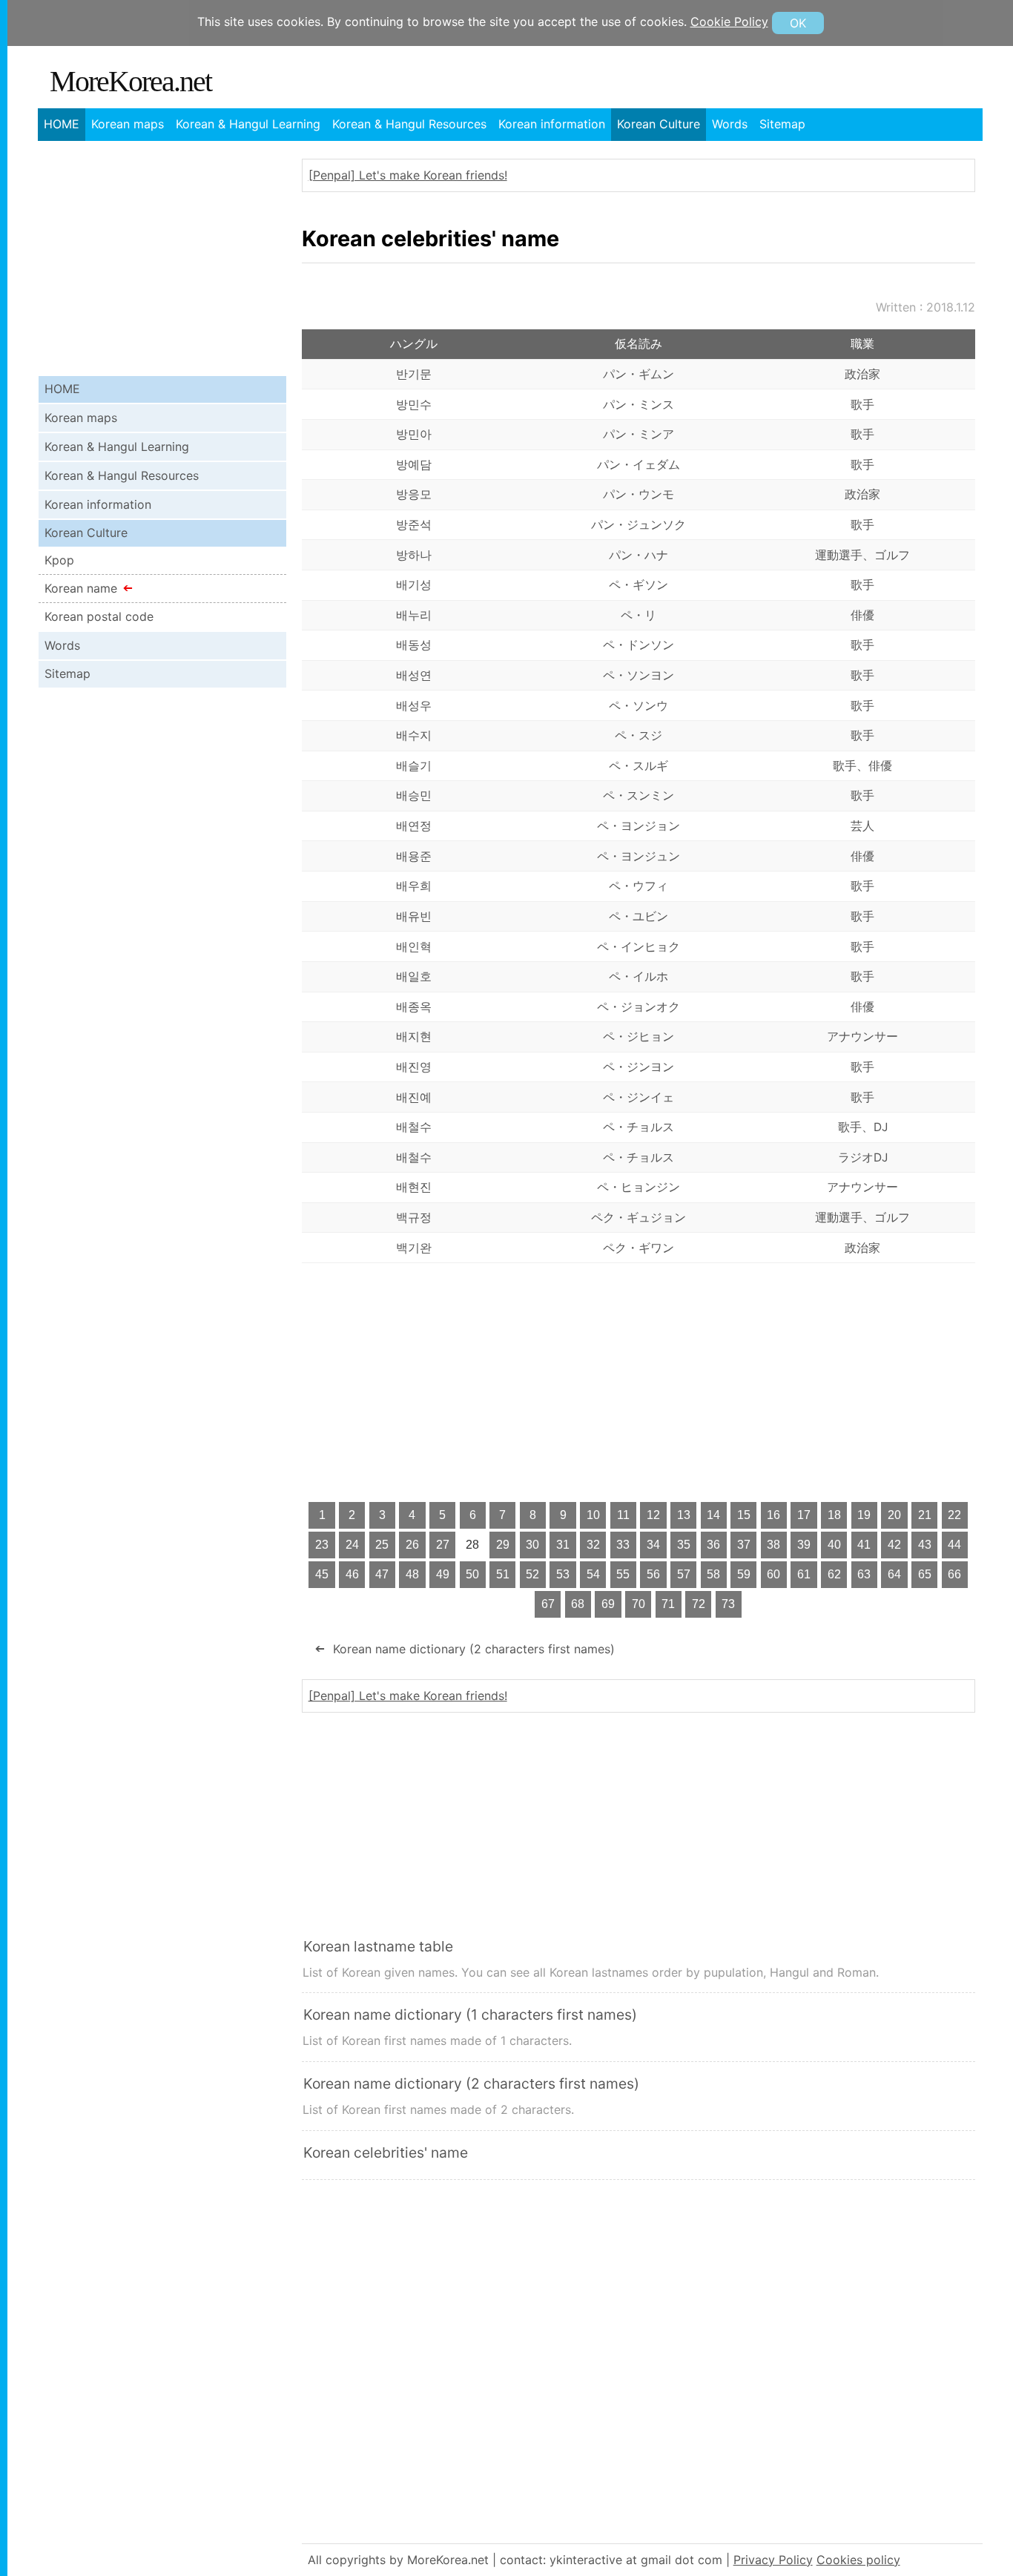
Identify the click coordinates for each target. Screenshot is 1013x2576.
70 (639, 1604)
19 (864, 1515)
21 (925, 1515)
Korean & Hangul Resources (409, 124)
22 (954, 1515)
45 (322, 1574)
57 (684, 1574)
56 (653, 1574)
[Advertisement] (639, 1382)
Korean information (552, 124)
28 (472, 1545)
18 (834, 1515)
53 (563, 1574)
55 (623, 1574)
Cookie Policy (729, 22)
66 (954, 1574)
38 (773, 1545)
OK (798, 23)
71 (668, 1604)
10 (593, 1515)
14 (713, 1515)
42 (894, 1545)
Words (730, 124)
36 (713, 1545)
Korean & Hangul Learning (248, 124)
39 (804, 1545)
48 (412, 1574)
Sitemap (782, 124)
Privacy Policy (773, 2560)
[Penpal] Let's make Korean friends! (408, 175)
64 (894, 1574)
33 (623, 1545)
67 (548, 1604)
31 (563, 1545)
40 (834, 1545)
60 (773, 1574)
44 (954, 1545)
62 (834, 1574)
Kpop (59, 560)
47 (382, 1574)
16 (773, 1515)
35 (684, 1545)
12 (653, 1515)
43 (925, 1545)
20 (894, 1515)
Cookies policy (858, 2560)
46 (352, 1574)
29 (503, 1545)
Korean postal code (99, 616)
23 (322, 1545)
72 (699, 1604)
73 (728, 1604)
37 (744, 1545)
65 (925, 1574)
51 (503, 1574)
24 (352, 1545)
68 (578, 1604)
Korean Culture (659, 124)
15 (744, 1515)
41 (864, 1545)
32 (593, 1545)
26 (412, 1545)
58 (713, 1574)
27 (443, 1545)
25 (382, 1545)
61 (804, 1574)
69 (608, 1604)
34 (653, 1545)
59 (744, 1574)
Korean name (81, 588)
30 (532, 1545)
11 (623, 1515)
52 (532, 1574)
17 (804, 1515)
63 (864, 1574)
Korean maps (128, 124)
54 (593, 1574)
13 (684, 1515)
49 (443, 1574)
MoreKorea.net (131, 81)
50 (472, 1574)
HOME (62, 124)
